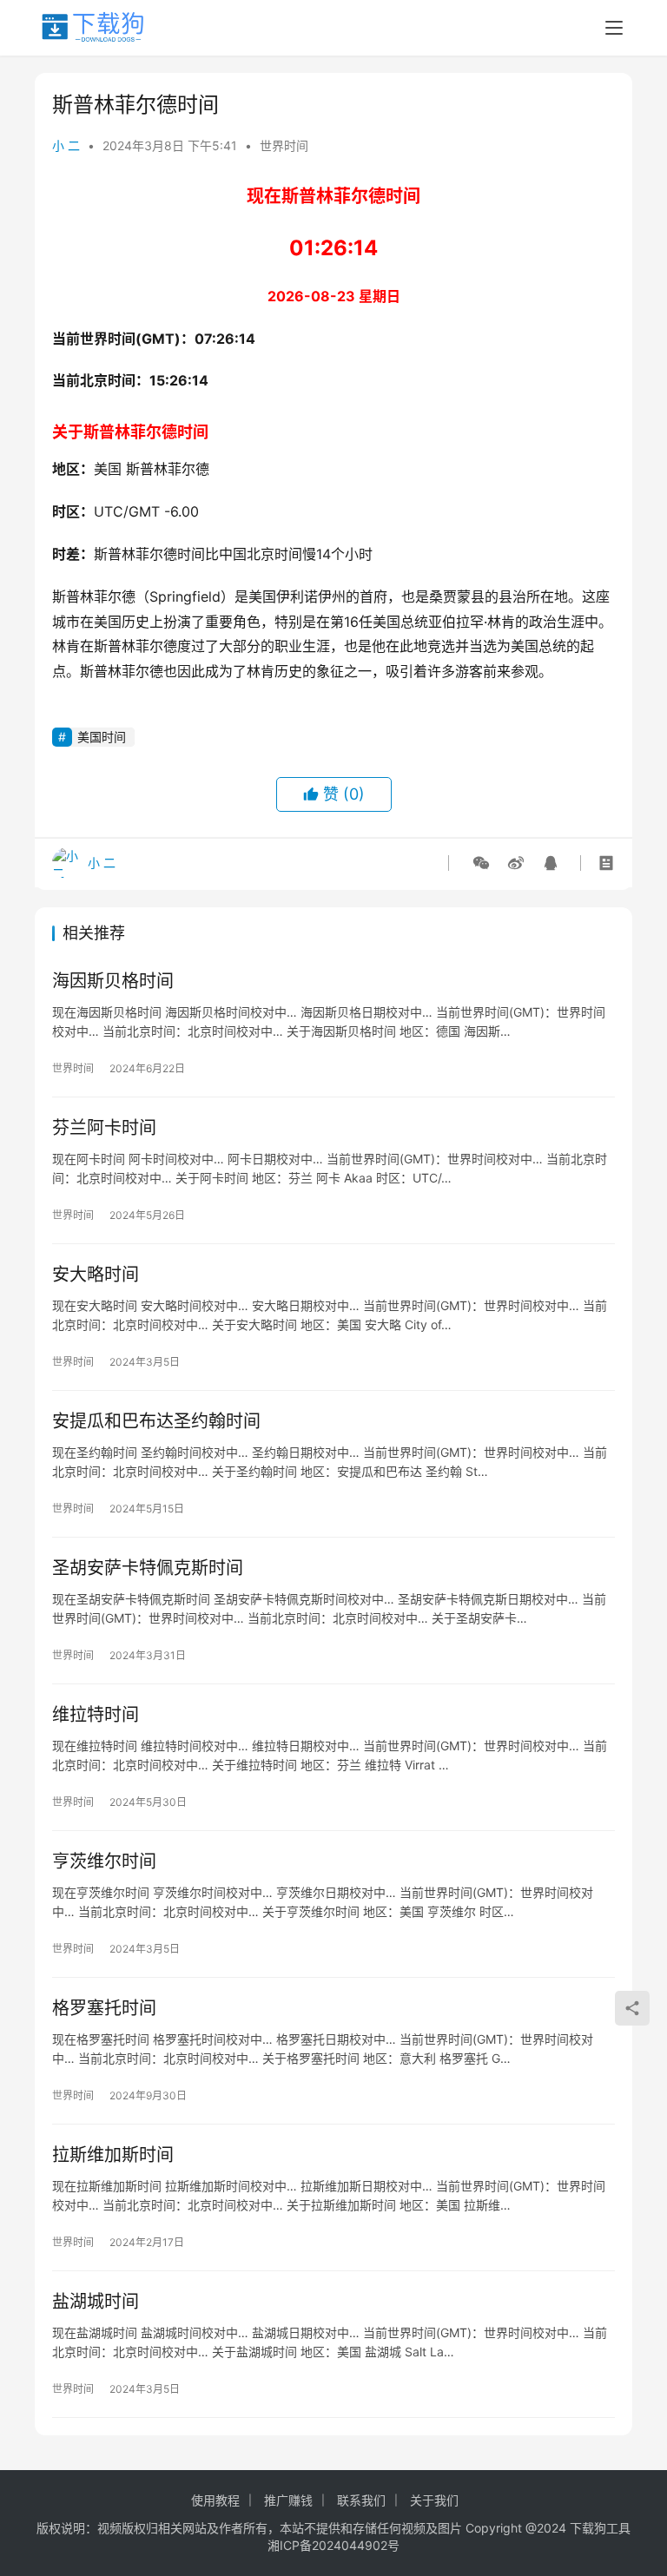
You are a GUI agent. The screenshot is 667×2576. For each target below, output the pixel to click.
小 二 (66, 145)
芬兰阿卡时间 (104, 1128)
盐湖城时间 (96, 2302)
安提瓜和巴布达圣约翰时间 (156, 1421)
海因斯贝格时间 (113, 981)
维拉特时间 (96, 1715)
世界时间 (284, 145)
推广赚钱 (288, 2500)
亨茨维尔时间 (104, 1861)
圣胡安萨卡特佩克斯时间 (148, 1568)
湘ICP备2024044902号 (333, 2545)
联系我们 (361, 2500)
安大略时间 (96, 1275)
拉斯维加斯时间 (113, 2155)
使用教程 (215, 2500)
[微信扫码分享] (481, 863)
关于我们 (434, 2500)
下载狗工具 (600, 2528)
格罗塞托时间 (104, 2008)
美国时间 (102, 737)
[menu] (614, 28)
